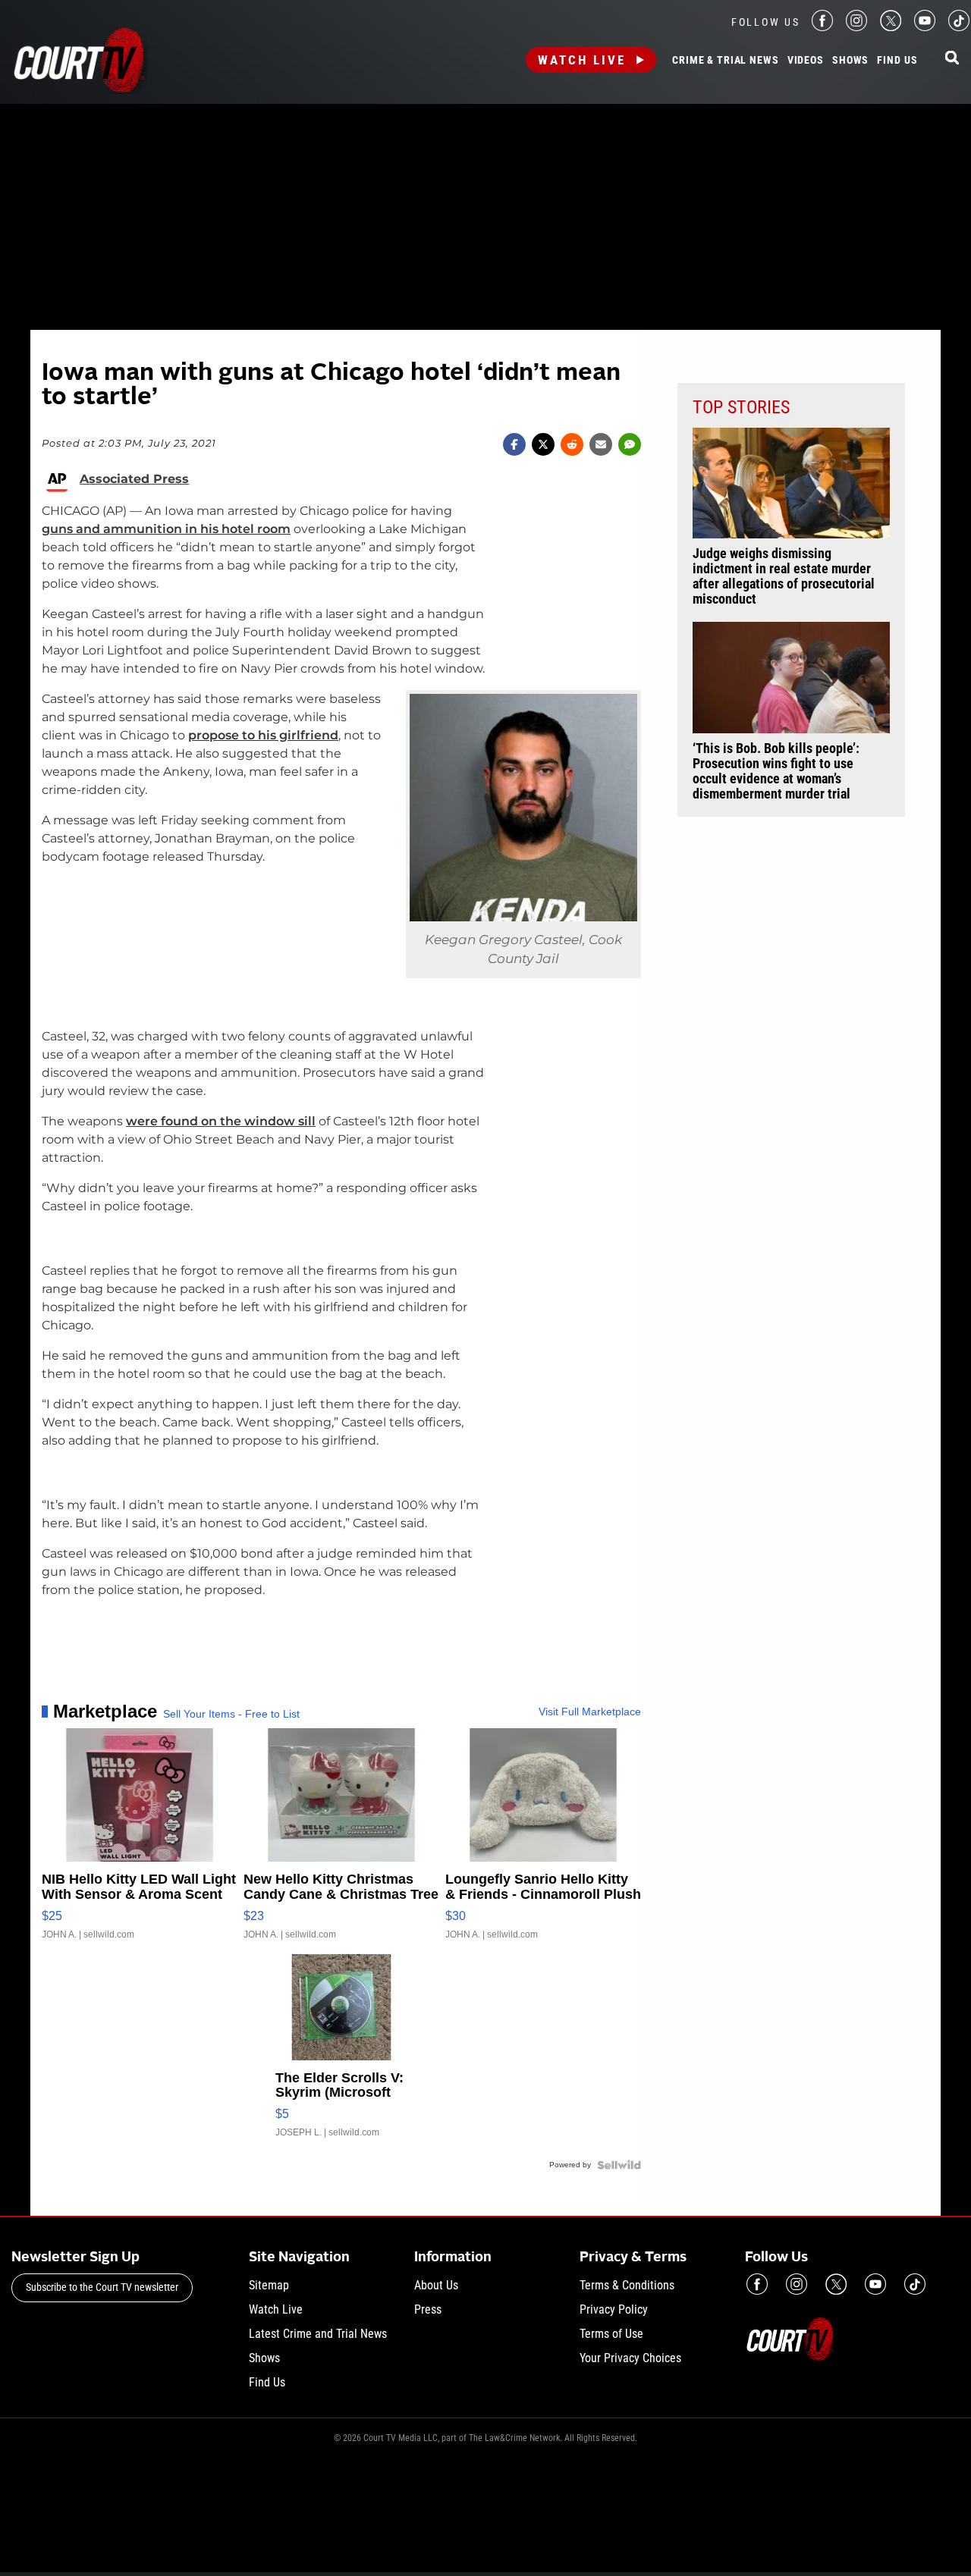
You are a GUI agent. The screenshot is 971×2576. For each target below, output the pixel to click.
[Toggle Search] (952, 59)
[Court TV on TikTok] (959, 27)
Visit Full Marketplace (590, 1712)
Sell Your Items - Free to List (231, 1714)
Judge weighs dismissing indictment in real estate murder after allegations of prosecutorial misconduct (784, 576)
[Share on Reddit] (572, 444)
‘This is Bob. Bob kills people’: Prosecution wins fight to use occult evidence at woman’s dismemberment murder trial (776, 771)
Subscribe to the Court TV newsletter (102, 2287)
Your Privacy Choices (630, 2358)
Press (428, 2309)
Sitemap (269, 2285)
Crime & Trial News (725, 61)
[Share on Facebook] (514, 444)
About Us (436, 2285)
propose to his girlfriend (263, 735)
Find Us (897, 61)
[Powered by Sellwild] (619, 2165)
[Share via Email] (601, 444)
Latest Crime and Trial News (318, 2334)
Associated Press (134, 479)
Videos (806, 61)
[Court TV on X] (891, 27)
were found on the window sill (221, 1121)
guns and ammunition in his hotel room (166, 529)
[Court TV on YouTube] (925, 27)
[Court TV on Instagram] (856, 27)
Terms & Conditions (627, 2285)
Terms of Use (611, 2334)
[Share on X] (543, 444)
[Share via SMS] (630, 444)
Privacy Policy (614, 2309)
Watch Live (582, 60)
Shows (850, 61)
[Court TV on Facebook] (822, 27)
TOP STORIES (741, 407)
